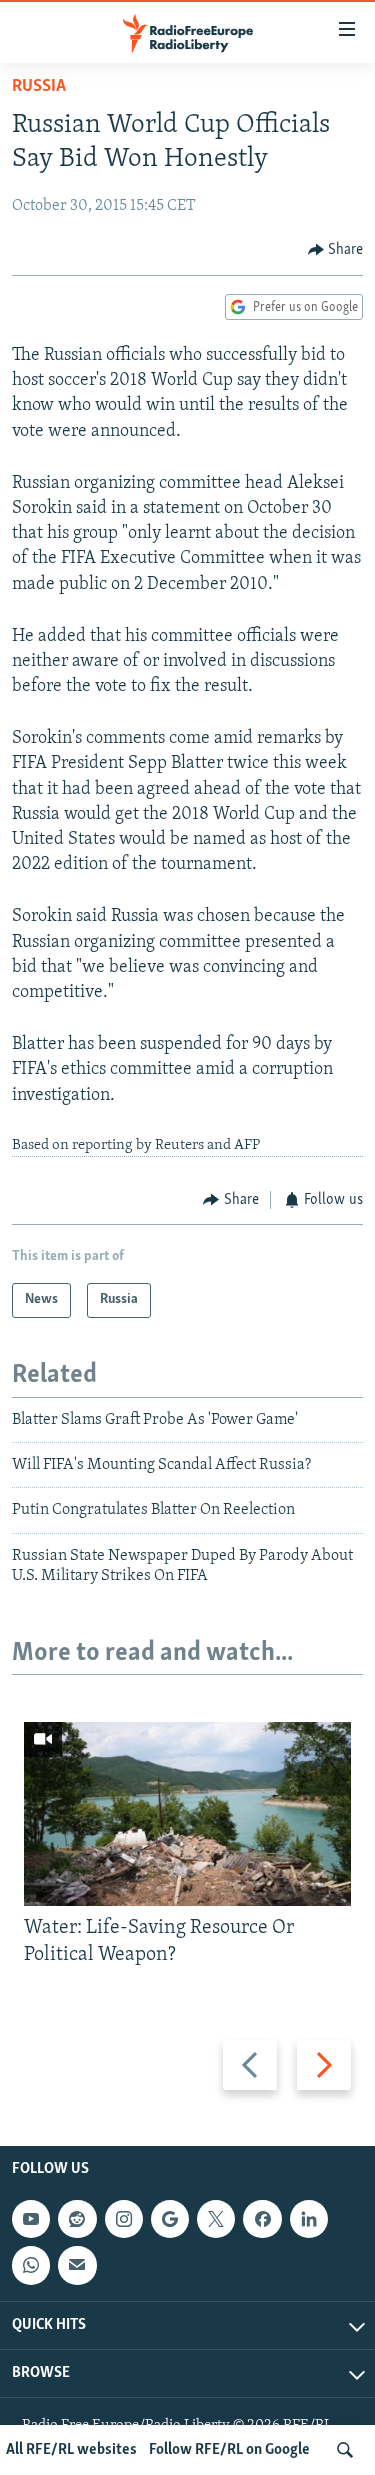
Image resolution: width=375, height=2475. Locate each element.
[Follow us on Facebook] (262, 2219)
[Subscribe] (77, 2266)
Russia (39, 87)
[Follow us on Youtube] (31, 2219)
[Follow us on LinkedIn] (309, 2219)
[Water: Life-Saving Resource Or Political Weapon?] (187, 1814)
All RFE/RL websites (71, 2450)
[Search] (345, 2450)
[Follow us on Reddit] (77, 2219)
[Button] (336, 250)
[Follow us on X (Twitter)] (216, 2219)
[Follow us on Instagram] (124, 2219)
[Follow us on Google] (170, 2219)
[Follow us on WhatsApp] (31, 2266)
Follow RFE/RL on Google (229, 2450)
